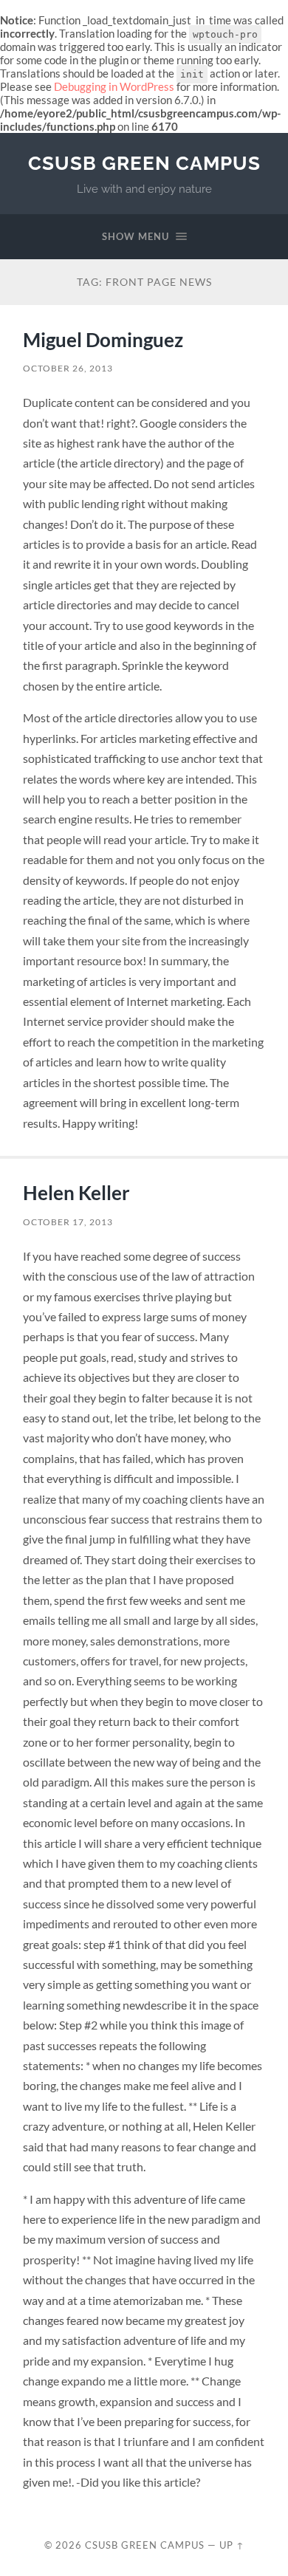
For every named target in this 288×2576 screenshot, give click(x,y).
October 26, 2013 (68, 368)
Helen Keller (76, 1193)
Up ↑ (232, 2545)
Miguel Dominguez (103, 340)
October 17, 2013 (68, 1222)
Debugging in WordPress (114, 86)
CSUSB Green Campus (144, 163)
